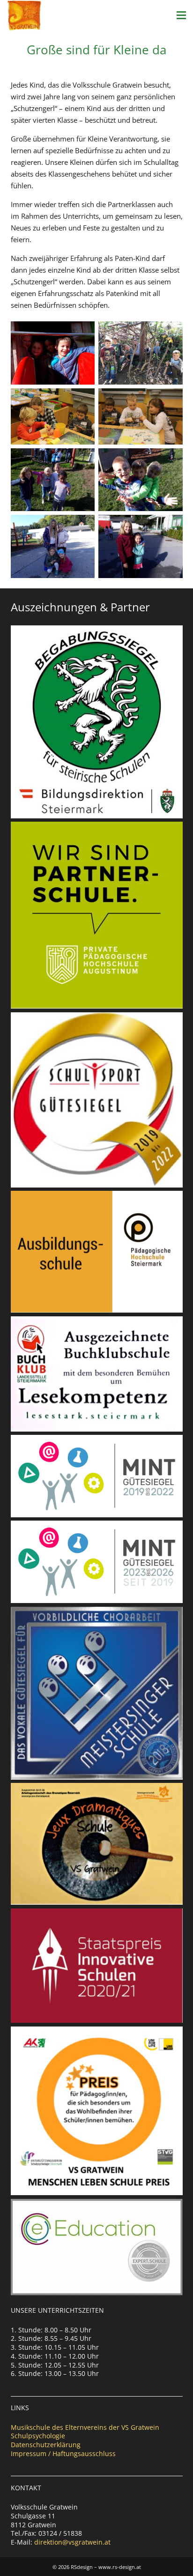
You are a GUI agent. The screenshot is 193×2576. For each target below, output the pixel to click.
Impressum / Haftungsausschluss (63, 2454)
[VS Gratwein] (24, 15)
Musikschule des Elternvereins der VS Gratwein (85, 2427)
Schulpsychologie (38, 2436)
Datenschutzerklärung (46, 2445)
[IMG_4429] (141, 353)
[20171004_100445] (141, 546)
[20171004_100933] (53, 480)
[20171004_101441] (53, 546)
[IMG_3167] (53, 416)
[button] (181, 15)
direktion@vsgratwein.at (72, 2542)
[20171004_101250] (141, 480)
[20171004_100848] (53, 353)
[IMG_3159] (141, 416)
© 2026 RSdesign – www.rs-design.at (97, 2567)
